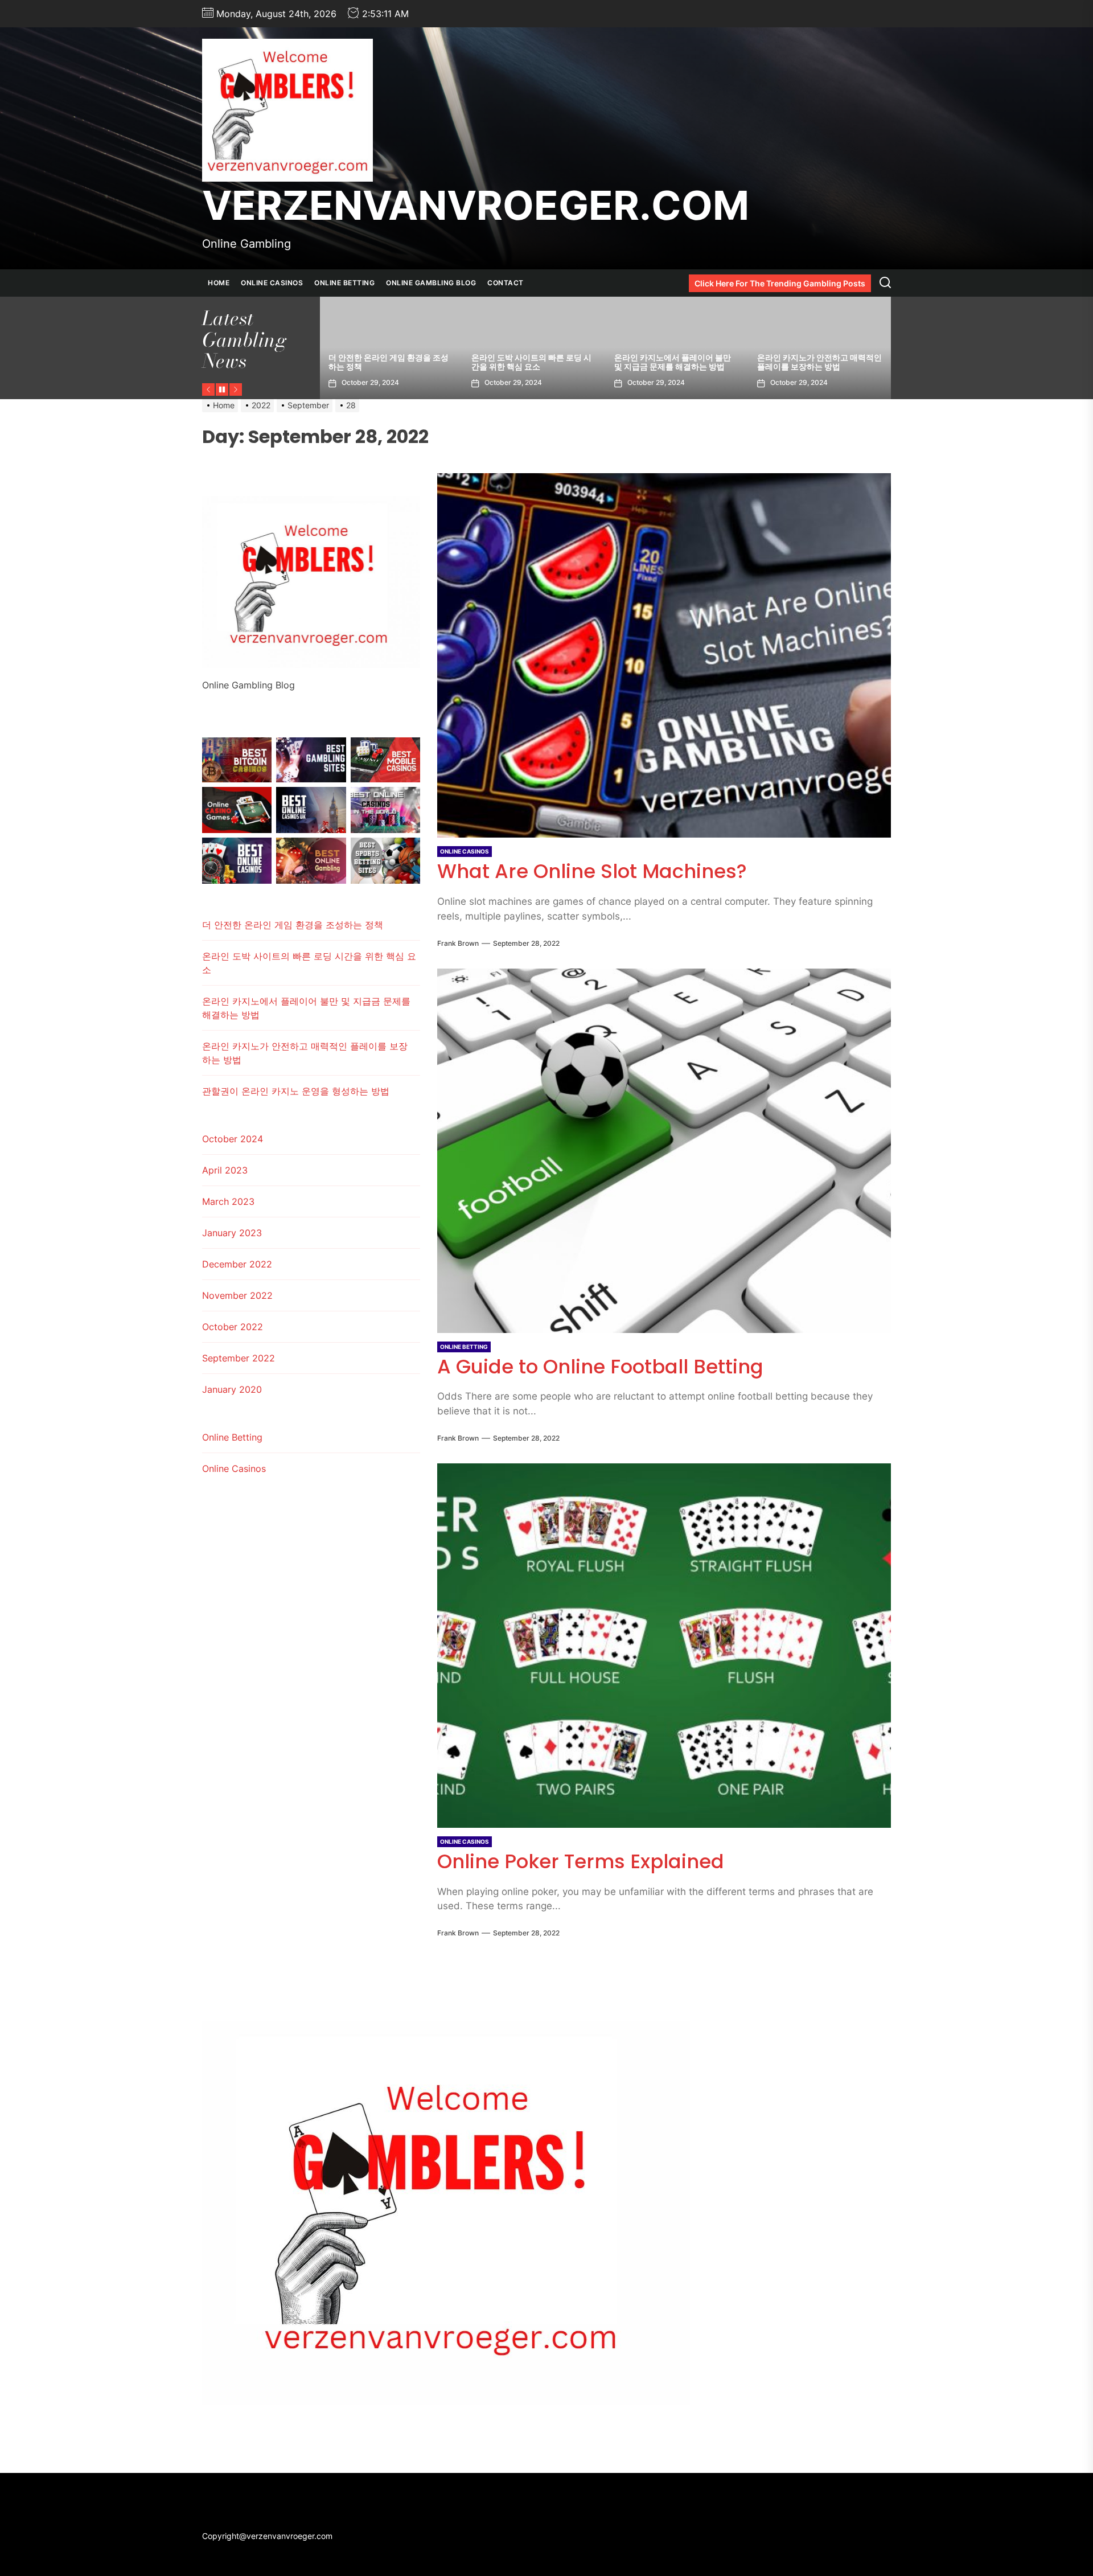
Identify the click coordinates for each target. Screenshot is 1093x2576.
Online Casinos (272, 283)
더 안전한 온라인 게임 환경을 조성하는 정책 (817, 362)
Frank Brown (458, 943)
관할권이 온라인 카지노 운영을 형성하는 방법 (673, 362)
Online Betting (344, 283)
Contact (506, 283)
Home (219, 283)
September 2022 (239, 1358)
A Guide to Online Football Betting (600, 1367)
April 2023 (225, 1170)
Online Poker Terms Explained (581, 1861)
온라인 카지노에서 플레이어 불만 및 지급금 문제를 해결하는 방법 (387, 362)
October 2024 (233, 1139)
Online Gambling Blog (431, 283)
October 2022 (233, 1327)
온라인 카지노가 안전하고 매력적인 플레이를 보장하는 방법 (534, 362)
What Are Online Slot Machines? (592, 871)
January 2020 (232, 1389)
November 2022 (237, 1295)
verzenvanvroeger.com (476, 206)
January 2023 (232, 1233)
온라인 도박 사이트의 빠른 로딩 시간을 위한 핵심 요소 (309, 963)
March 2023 (228, 1201)
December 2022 (237, 1264)
